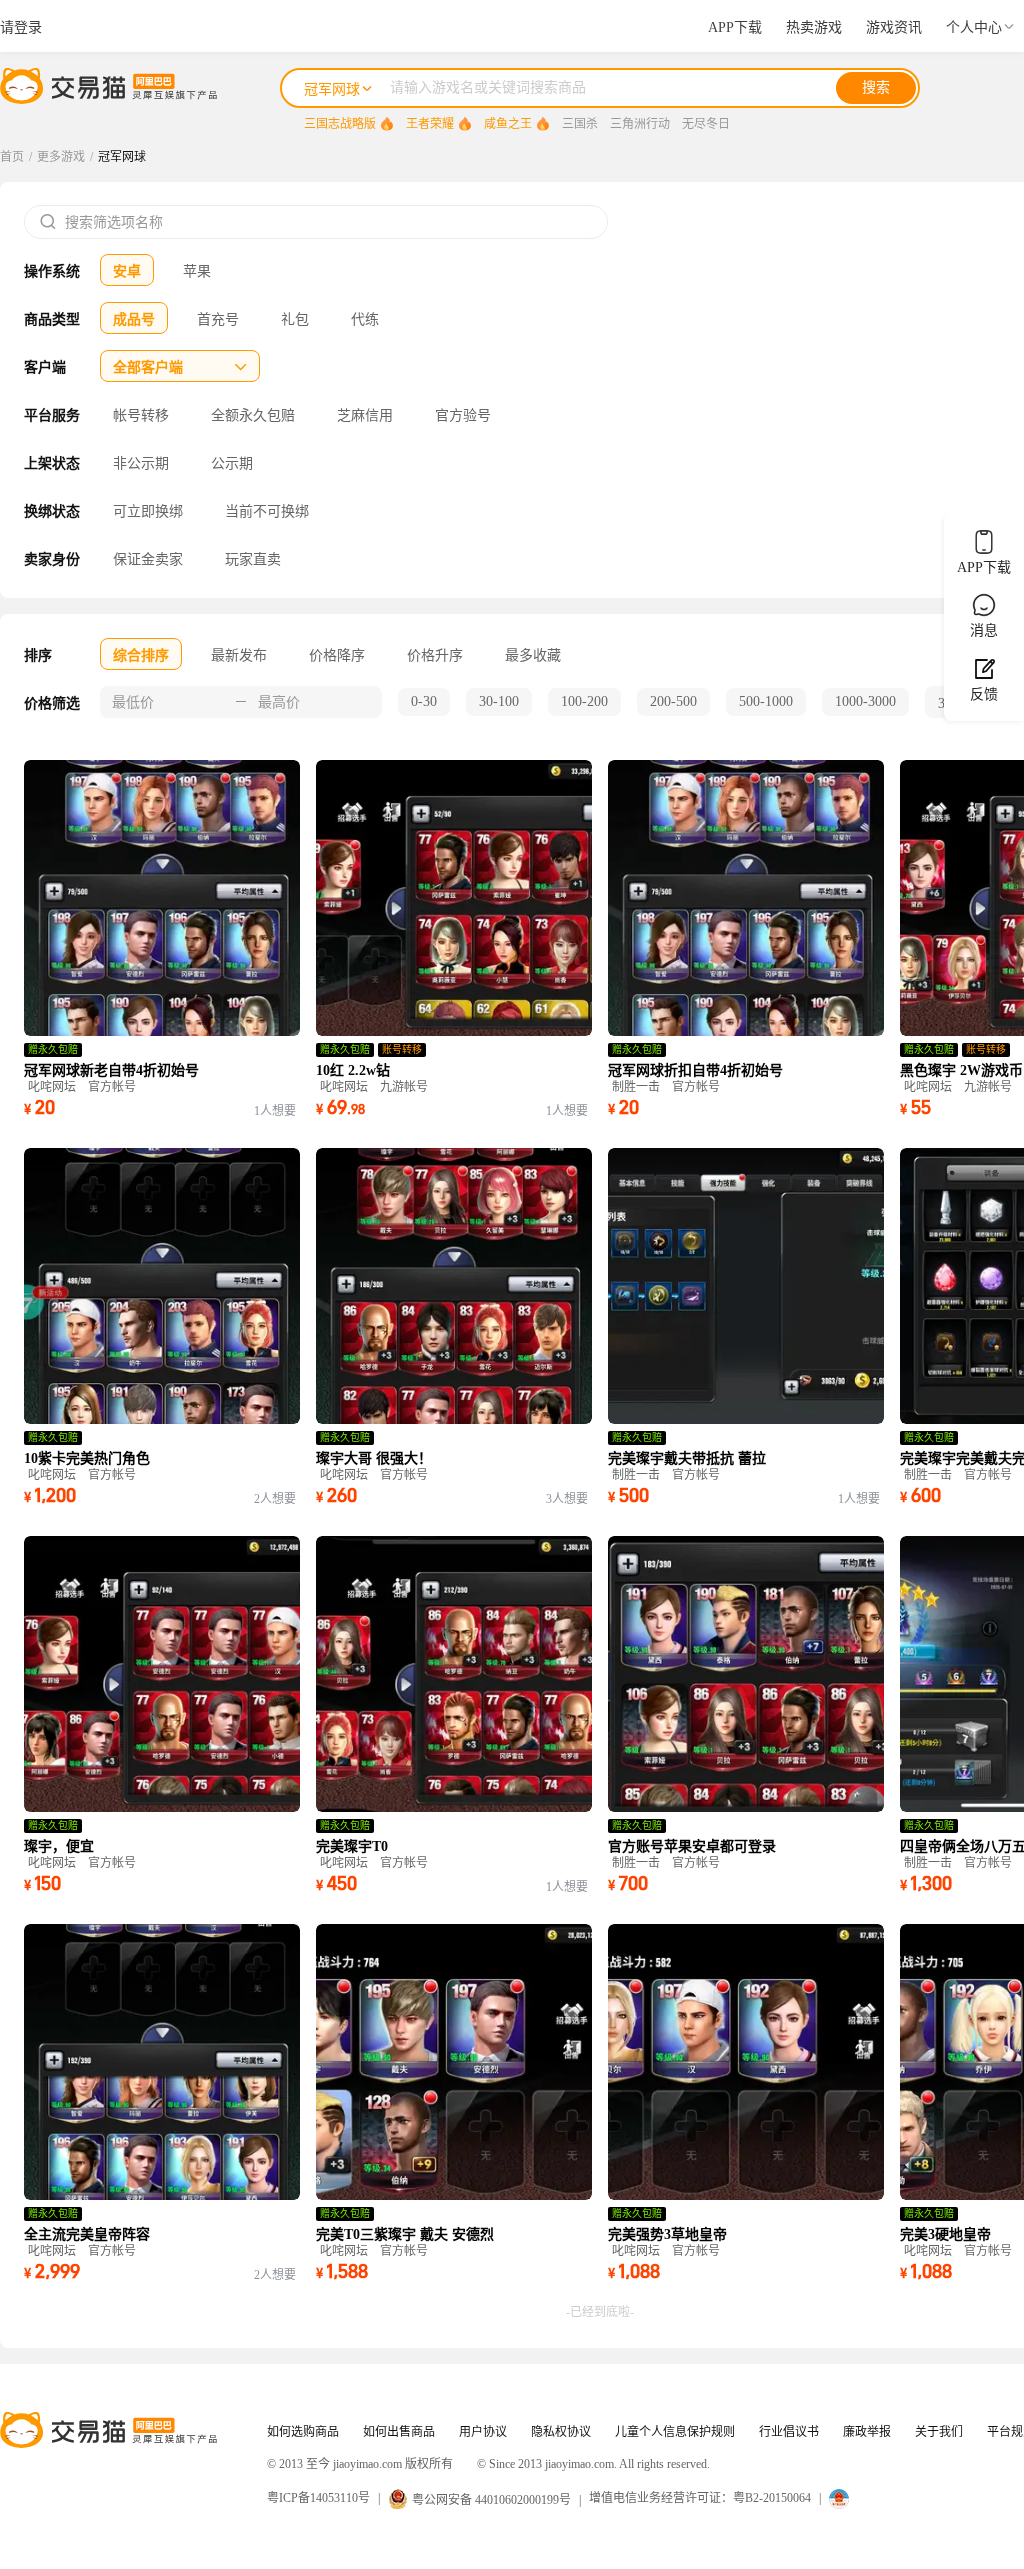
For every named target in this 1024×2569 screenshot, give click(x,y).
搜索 (876, 87)
